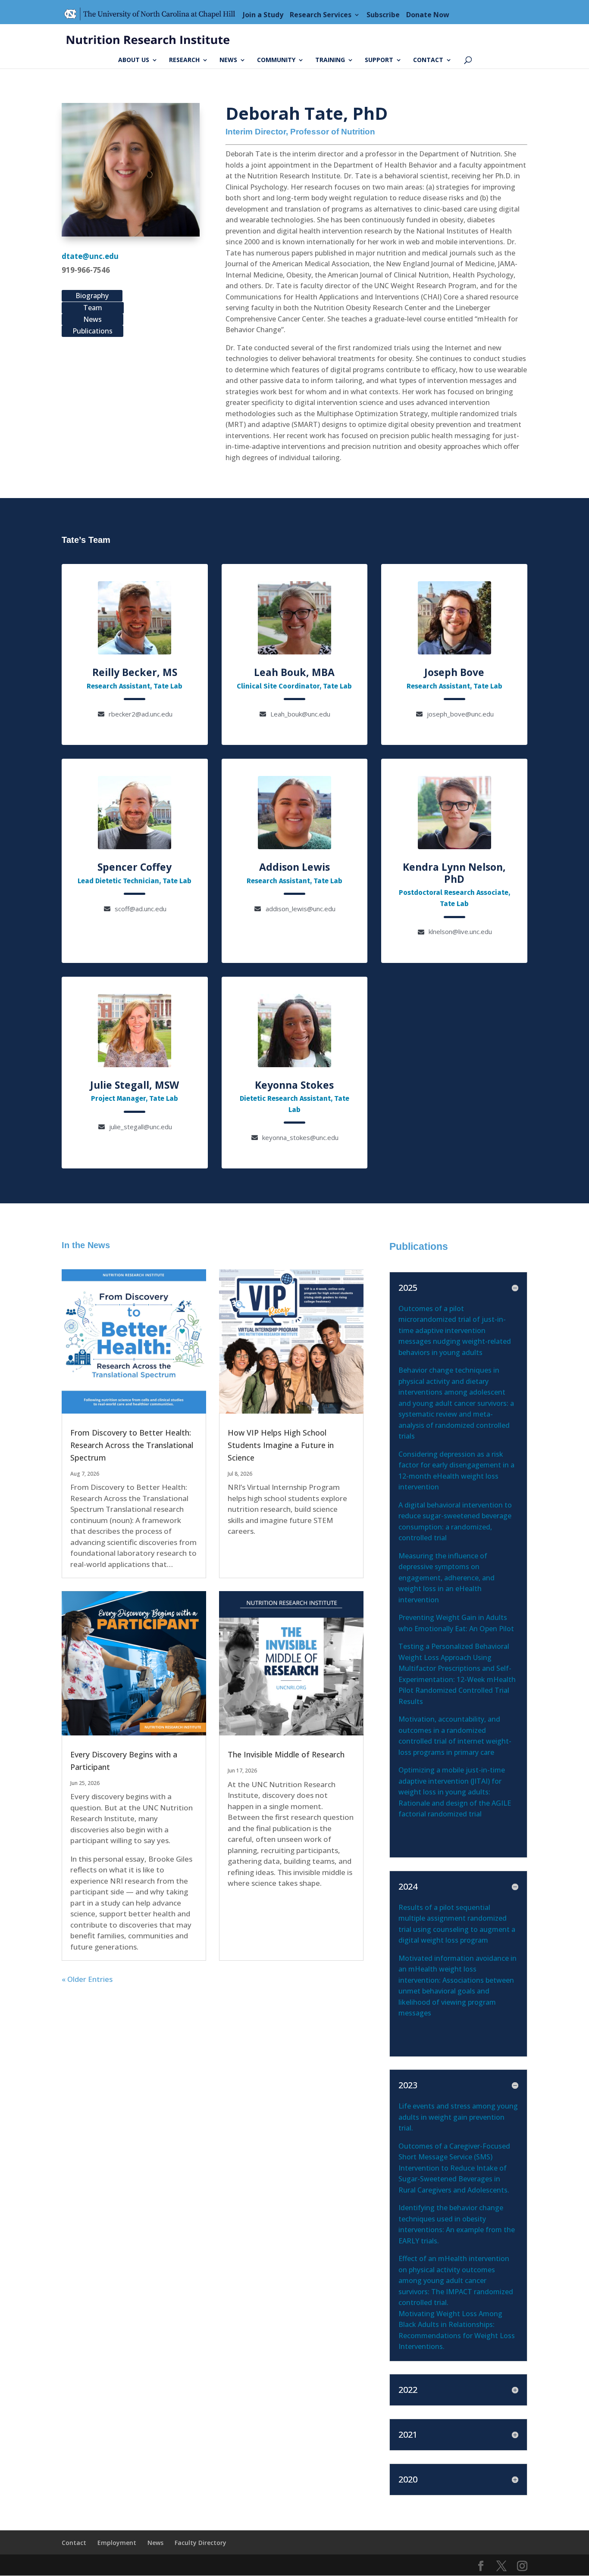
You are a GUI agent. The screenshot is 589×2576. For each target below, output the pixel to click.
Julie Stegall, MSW (135, 1085)
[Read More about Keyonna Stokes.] (294, 1031)
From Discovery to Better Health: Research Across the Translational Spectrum (132, 1445)
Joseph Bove (454, 672)
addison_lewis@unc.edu (301, 909)
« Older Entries (87, 1979)
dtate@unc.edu (90, 256)
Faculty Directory (201, 2543)
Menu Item (152, 15)
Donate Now (428, 15)
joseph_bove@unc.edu (460, 714)
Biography (92, 296)
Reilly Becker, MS (135, 672)
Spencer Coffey (135, 867)
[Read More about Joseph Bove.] (454, 618)
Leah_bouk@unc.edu (300, 714)
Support (379, 60)
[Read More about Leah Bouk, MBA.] (294, 618)
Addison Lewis (294, 867)
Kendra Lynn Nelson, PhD (454, 873)
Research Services (321, 15)
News (228, 60)
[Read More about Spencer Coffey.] (135, 813)
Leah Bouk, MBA (294, 672)
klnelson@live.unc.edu (460, 931)
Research (184, 60)
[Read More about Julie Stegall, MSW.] (135, 1031)
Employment (117, 2543)
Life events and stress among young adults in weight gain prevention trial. (458, 2117)
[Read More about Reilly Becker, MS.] (135, 618)
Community (276, 60)
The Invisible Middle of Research (286, 1754)
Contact (428, 60)
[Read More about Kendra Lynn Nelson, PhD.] (454, 813)
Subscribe (383, 15)
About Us (134, 60)
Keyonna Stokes (294, 1085)
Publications (92, 331)
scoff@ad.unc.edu (141, 909)
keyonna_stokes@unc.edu (300, 1137)
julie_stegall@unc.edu (141, 1127)
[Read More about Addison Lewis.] (294, 813)
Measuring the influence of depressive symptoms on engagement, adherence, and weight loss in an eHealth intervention (446, 1578)
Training (330, 60)
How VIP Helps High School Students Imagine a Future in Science (281, 1445)
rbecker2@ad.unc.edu (141, 714)
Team (93, 308)
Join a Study (263, 15)
